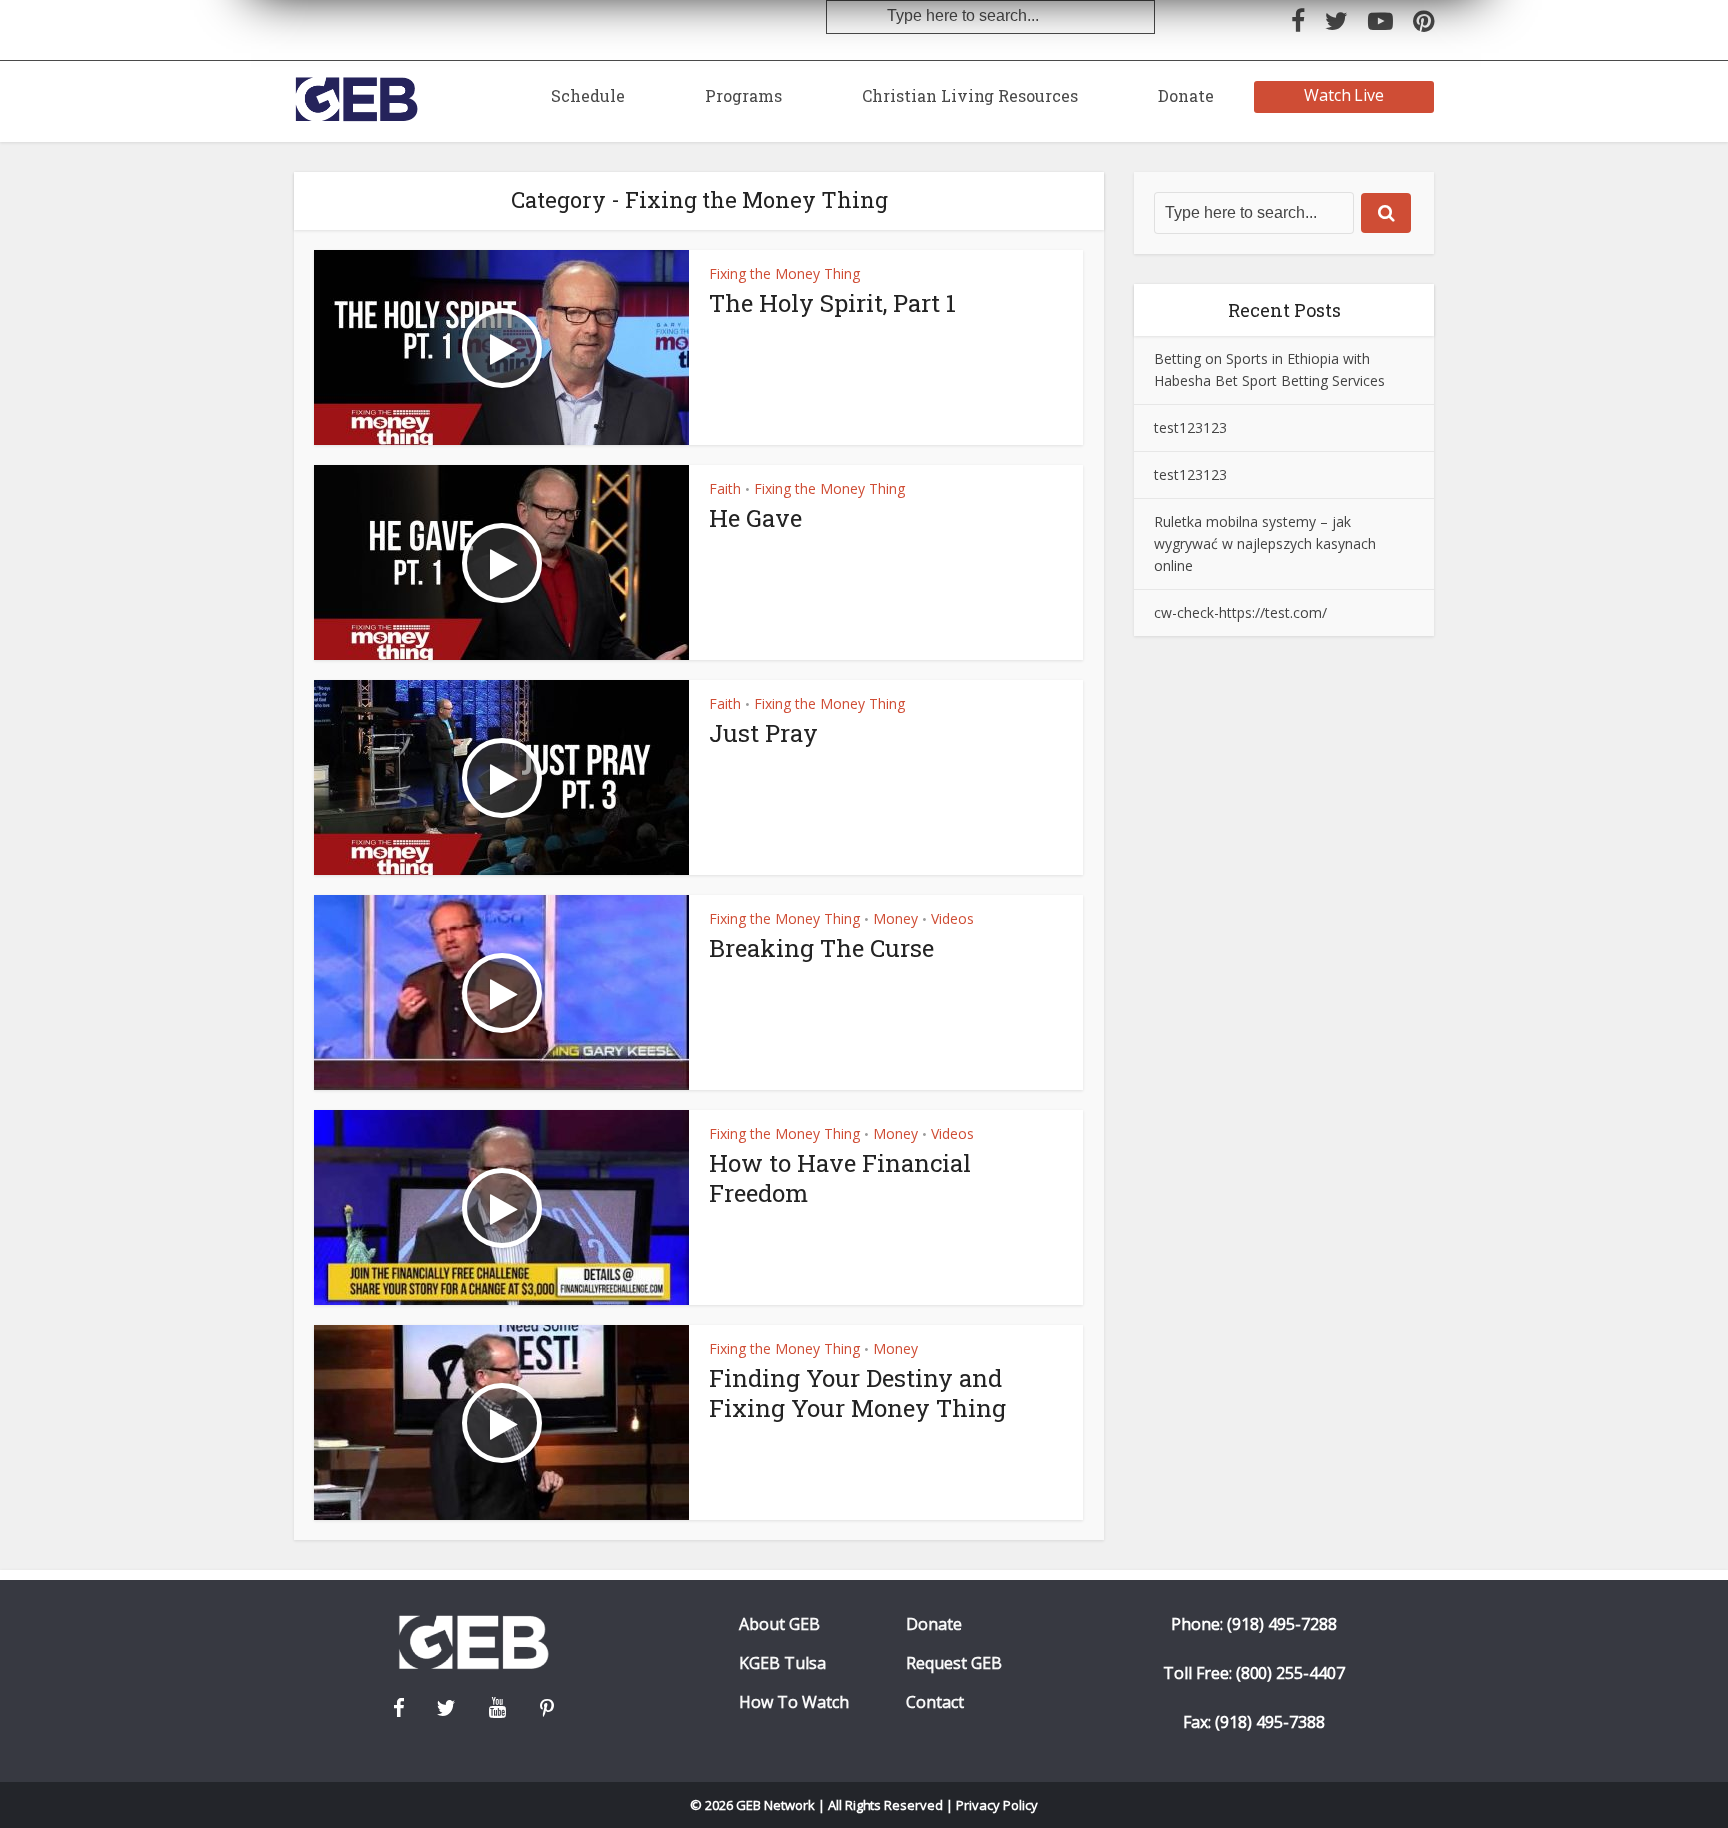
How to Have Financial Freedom (840, 1178)
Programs (743, 95)
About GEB (779, 1624)
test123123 (1190, 427)
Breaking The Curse (821, 948)
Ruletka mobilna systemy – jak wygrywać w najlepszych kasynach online (1265, 543)
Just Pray (763, 733)
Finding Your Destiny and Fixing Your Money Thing (857, 1393)
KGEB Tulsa (782, 1663)
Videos (952, 918)
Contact (935, 1702)
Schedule (588, 95)
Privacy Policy (997, 1805)
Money (895, 918)
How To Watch (794, 1702)
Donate (1186, 95)
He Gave (755, 518)
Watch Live (1344, 95)
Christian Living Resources (970, 95)
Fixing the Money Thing (784, 273)
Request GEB (954, 1663)
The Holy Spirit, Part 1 (832, 303)
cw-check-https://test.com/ (1240, 612)
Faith (725, 488)
